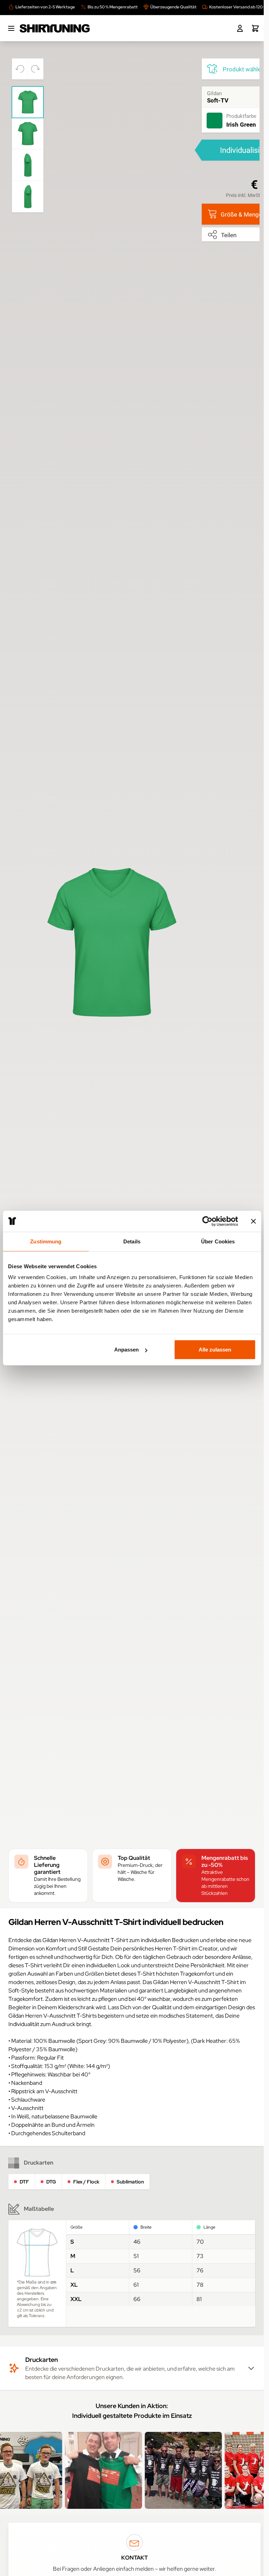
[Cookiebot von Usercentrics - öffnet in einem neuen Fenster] (207, 1221)
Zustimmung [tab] (46, 1241)
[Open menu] (11, 28)
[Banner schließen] (253, 1221)
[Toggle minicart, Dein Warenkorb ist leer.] (255, 28)
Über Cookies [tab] (218, 1241)
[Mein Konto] (240, 28)
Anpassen (126, 1350)
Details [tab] (132, 1241)
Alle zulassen (215, 1350)
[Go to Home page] (55, 28)
